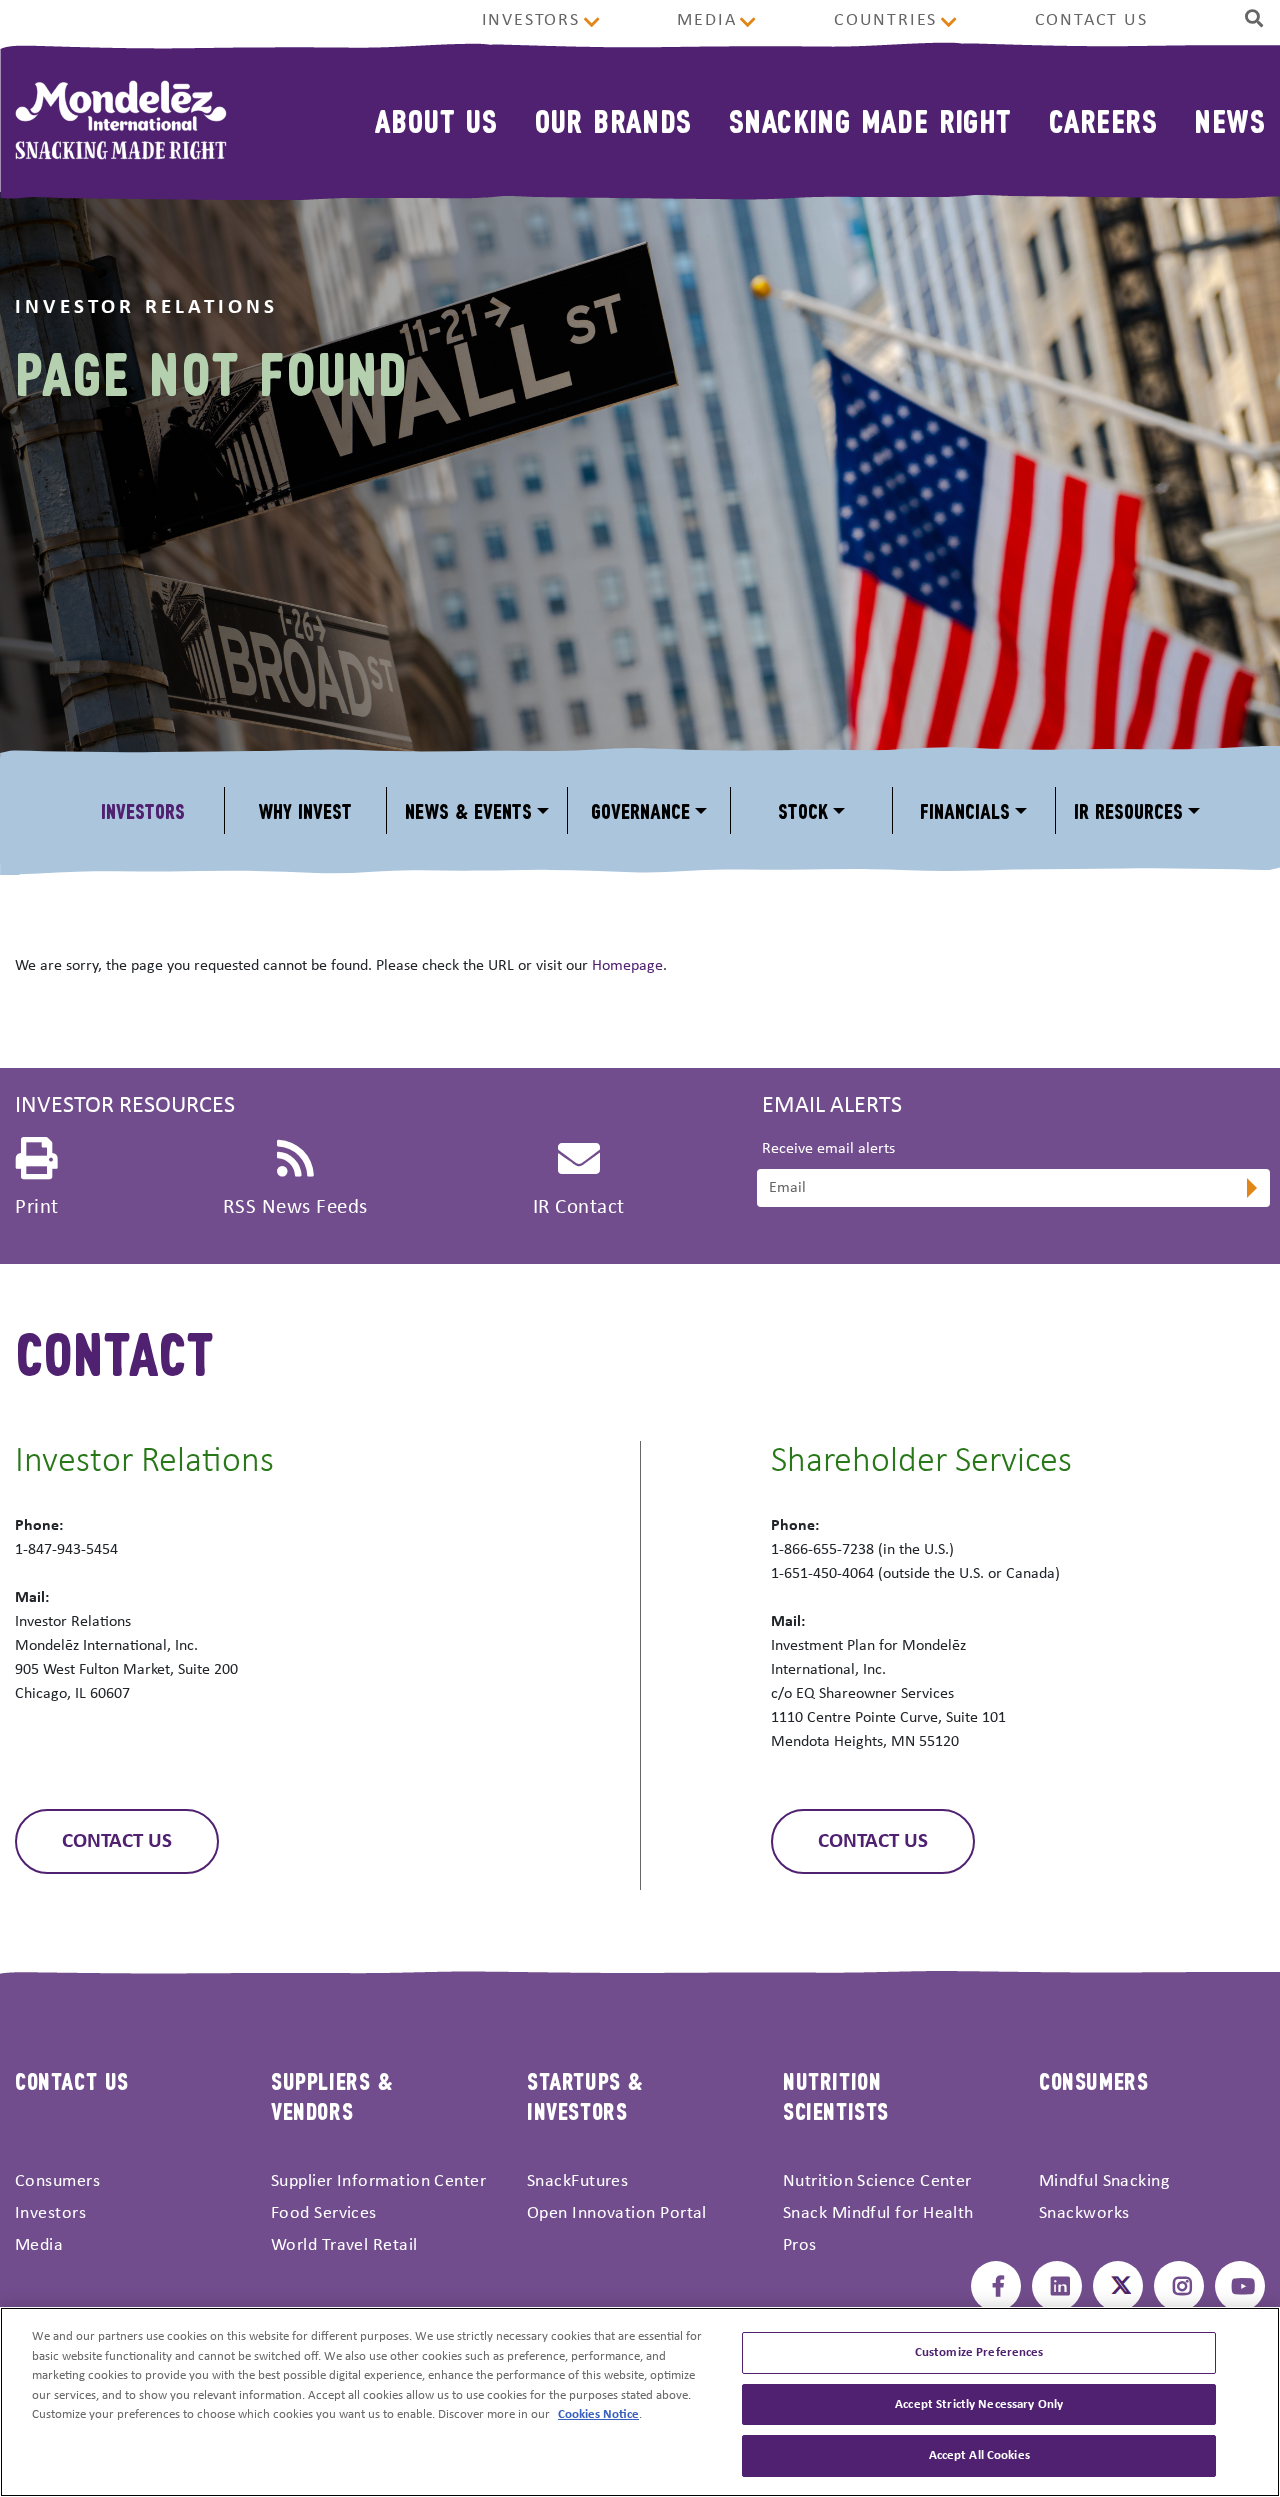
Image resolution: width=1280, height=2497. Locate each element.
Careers (1103, 119)
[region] (640, 2402)
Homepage (627, 966)
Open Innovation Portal (617, 2213)
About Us (436, 119)
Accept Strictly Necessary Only (979, 2404)
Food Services (324, 2213)
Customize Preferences (979, 2352)
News (1229, 119)
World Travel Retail (344, 2245)
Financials (965, 810)
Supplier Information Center (378, 2181)
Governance (640, 810)
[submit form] (1250, 1190)
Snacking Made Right (870, 119)
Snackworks (1084, 2213)
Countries (885, 20)
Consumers (57, 2181)
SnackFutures (577, 2181)
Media (706, 20)
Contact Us (1091, 20)
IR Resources (1128, 810)
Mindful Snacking (1104, 2181)
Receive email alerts (828, 1149)
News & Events (468, 810)
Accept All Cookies (979, 2455)
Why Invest (305, 810)
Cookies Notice (598, 2414)
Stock (803, 810)
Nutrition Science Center (877, 2181)
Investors (531, 20)
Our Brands (613, 119)
